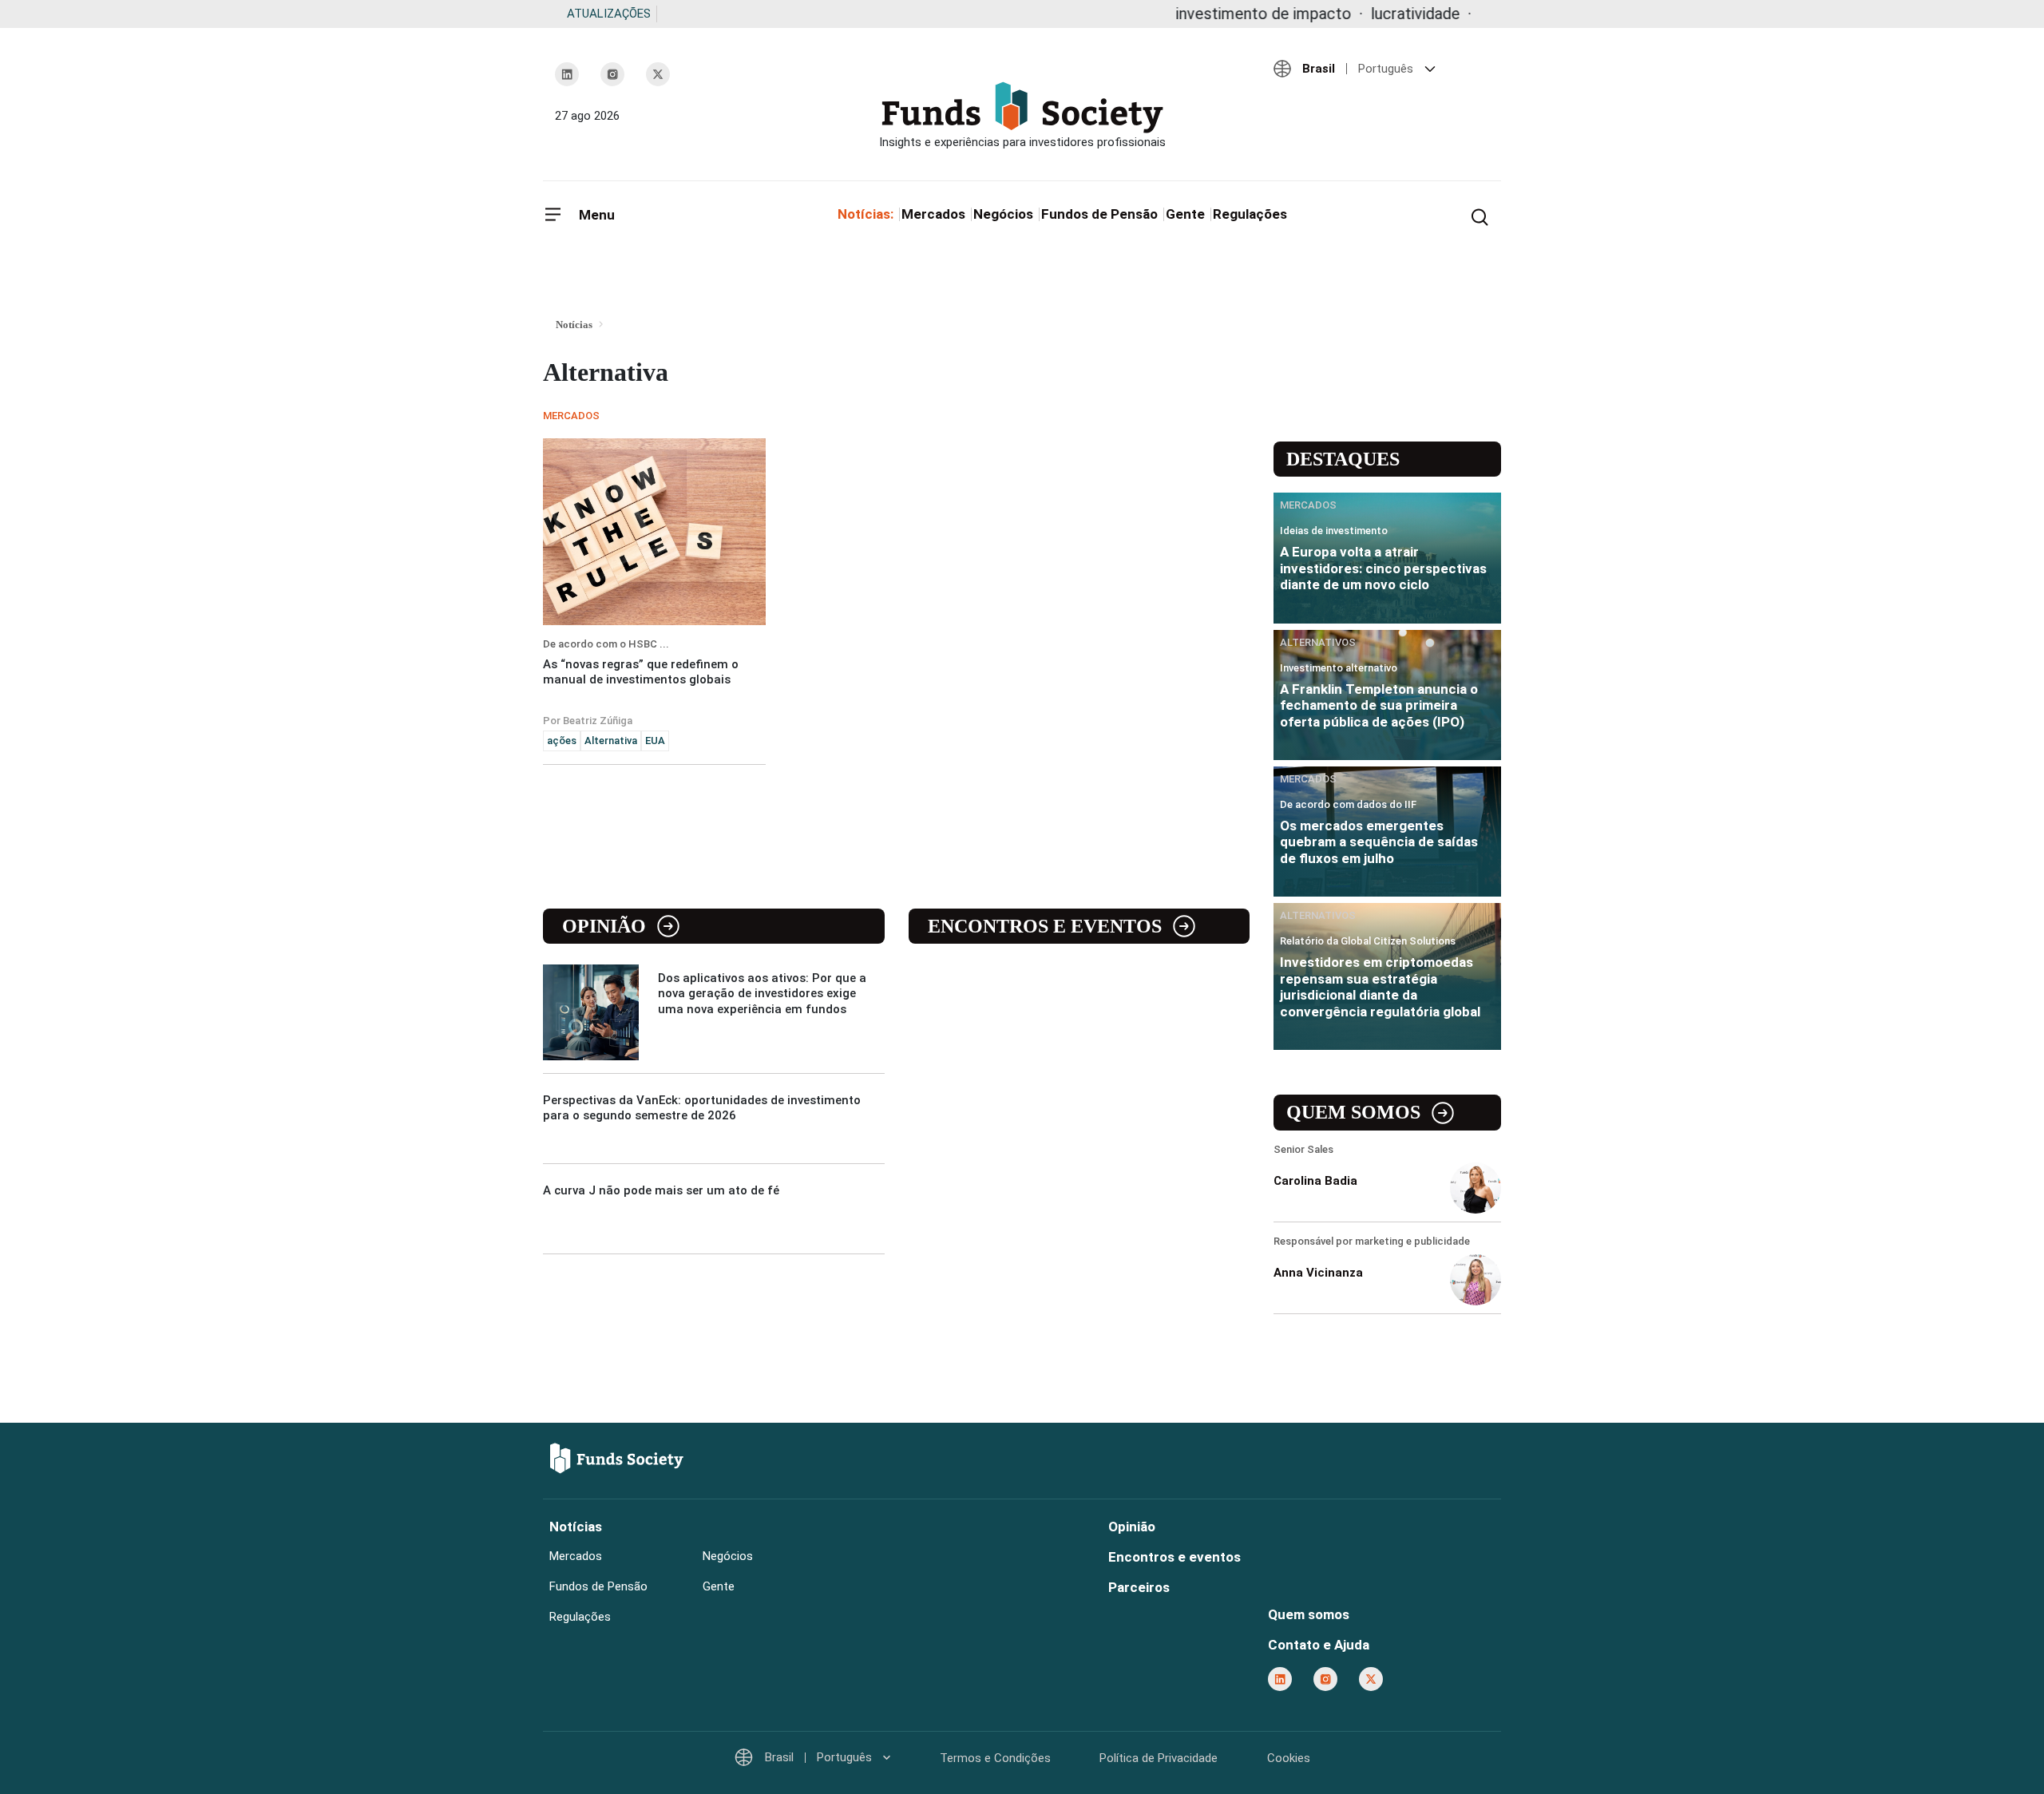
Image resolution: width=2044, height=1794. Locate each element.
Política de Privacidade (1159, 1758)
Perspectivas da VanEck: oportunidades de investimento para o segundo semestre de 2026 (702, 1108)
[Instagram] (612, 74)
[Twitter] (658, 74)
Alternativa (611, 741)
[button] (1381, 69)
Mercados (933, 214)
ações (562, 741)
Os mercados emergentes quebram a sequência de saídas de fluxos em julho (1379, 842)
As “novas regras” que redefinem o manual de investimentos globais (641, 672)
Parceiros (1139, 1587)
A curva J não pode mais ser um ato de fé (661, 1190)
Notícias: (866, 214)
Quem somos (1353, 1112)
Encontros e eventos (1045, 926)
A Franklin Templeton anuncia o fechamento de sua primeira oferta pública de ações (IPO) (1379, 705)
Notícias (576, 1527)
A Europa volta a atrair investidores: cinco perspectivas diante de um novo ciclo (1383, 568)
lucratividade (1351, 14)
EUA (655, 741)
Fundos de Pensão (1099, 214)
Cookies (1289, 1758)
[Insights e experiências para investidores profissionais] (1022, 115)
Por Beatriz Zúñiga (588, 721)
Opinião (604, 926)
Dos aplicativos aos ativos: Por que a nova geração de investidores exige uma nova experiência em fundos (762, 993)
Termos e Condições (995, 1758)
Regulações (1250, 214)
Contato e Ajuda (1319, 1645)
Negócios (1003, 214)
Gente (1185, 214)
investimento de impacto (1199, 14)
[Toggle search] (1480, 216)
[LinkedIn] (567, 74)
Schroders (1451, 14)
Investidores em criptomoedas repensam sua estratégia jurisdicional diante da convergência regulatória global (1380, 986)
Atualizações (609, 14)
